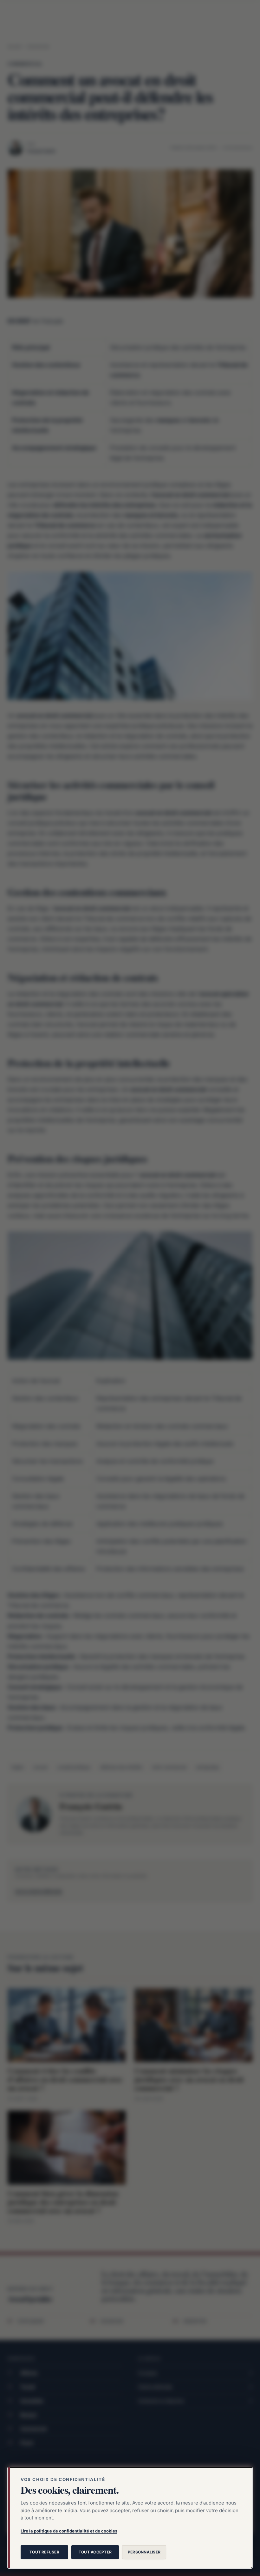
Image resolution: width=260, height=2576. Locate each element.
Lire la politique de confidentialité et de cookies (69, 2531)
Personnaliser (144, 2552)
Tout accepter (95, 2552)
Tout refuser (44, 2552)
